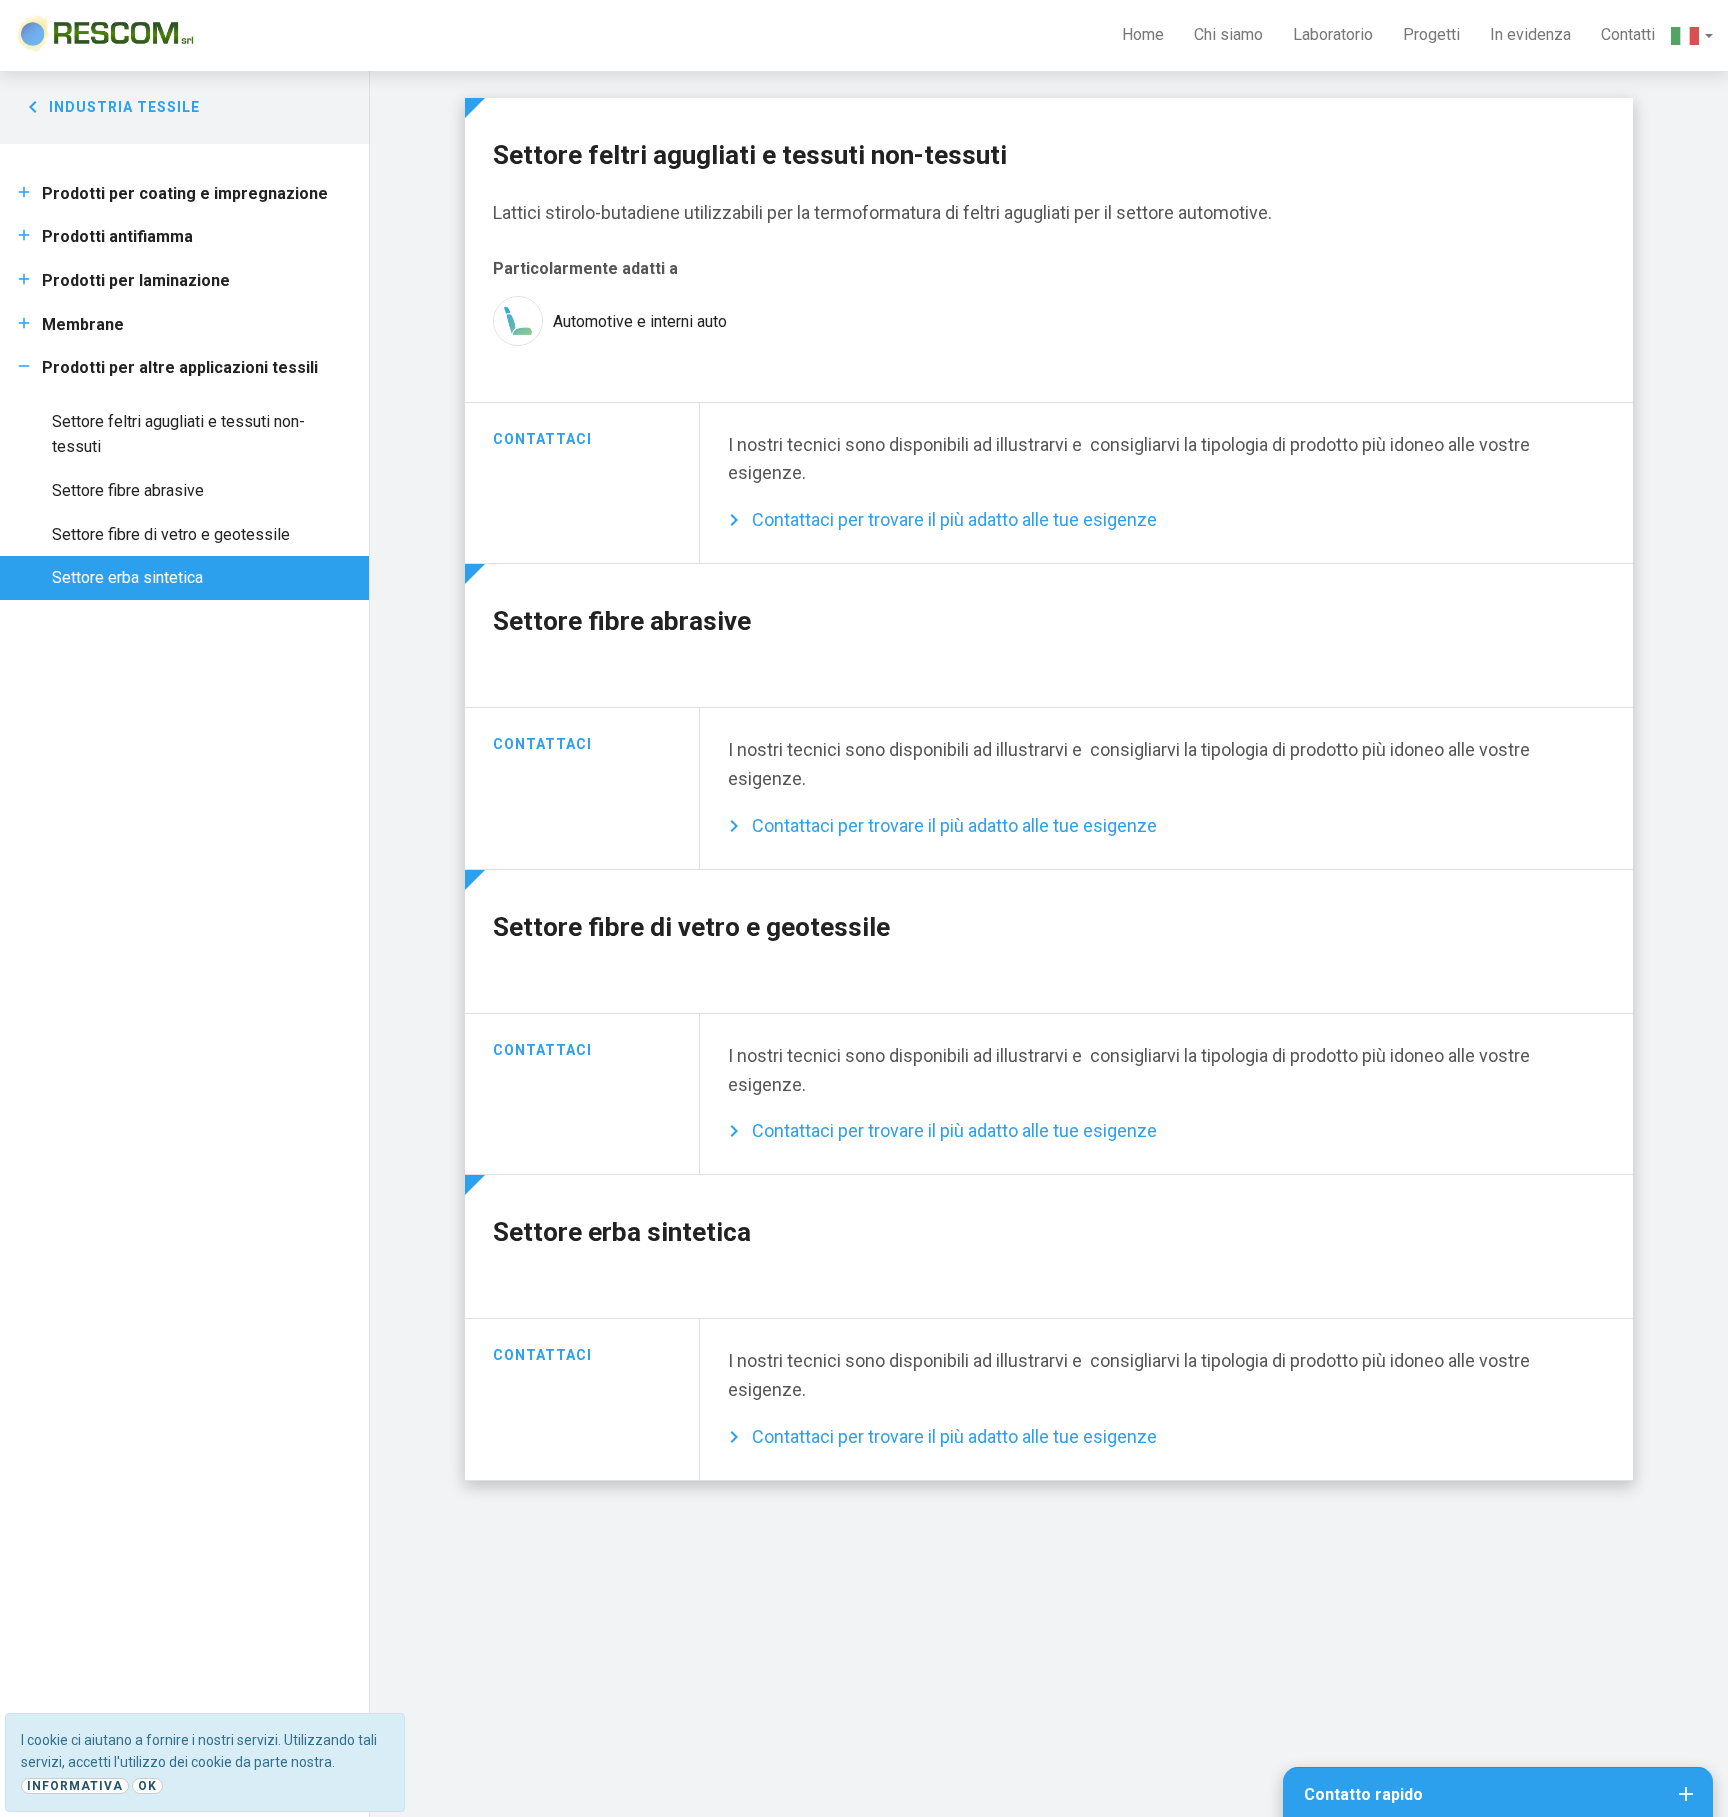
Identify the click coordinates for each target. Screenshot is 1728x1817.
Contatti (1628, 34)
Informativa (75, 1786)
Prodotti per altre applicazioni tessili (180, 367)
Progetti (1431, 34)
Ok (147, 1786)
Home (1143, 34)
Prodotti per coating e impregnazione (185, 193)
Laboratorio (1333, 34)
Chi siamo (1228, 34)
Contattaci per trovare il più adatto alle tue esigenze (954, 519)
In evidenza (1530, 34)
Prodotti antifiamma (117, 236)
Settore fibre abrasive (128, 490)
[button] (1692, 35)
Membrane (83, 324)
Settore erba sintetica (127, 577)
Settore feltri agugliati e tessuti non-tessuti (178, 434)
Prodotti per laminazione (136, 280)
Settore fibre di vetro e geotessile (171, 534)
